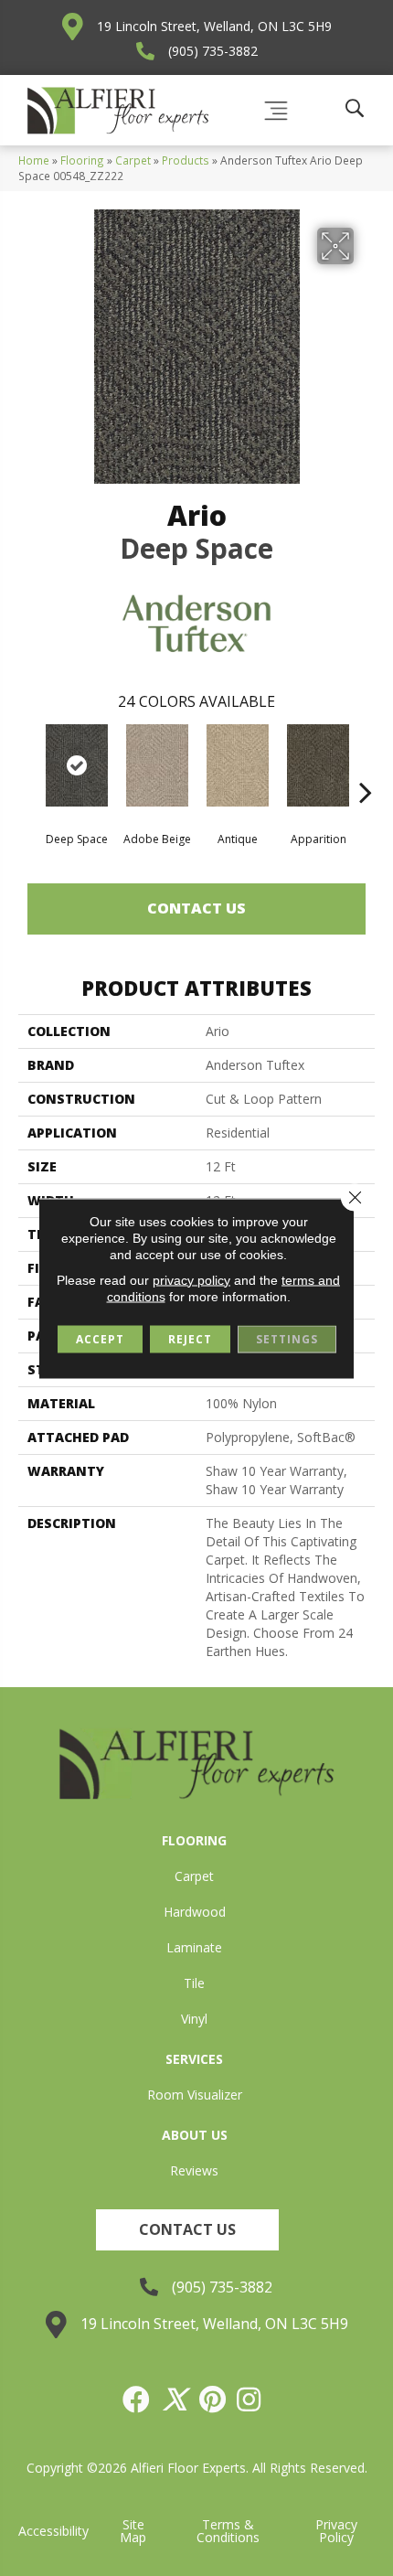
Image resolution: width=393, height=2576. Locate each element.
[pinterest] (213, 2400)
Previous (27, 764)
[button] (187, 2230)
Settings (287, 1338)
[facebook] (137, 2400)
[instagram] (250, 2400)
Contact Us (196, 908)
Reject (190, 1338)
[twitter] (175, 2400)
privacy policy (191, 1279)
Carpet (133, 160)
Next (366, 764)
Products (186, 160)
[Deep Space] (77, 765)
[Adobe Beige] (157, 765)
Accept (100, 1338)
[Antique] (238, 765)
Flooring (82, 160)
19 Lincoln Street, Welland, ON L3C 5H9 (214, 26)
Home (34, 160)
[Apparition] (318, 765)
